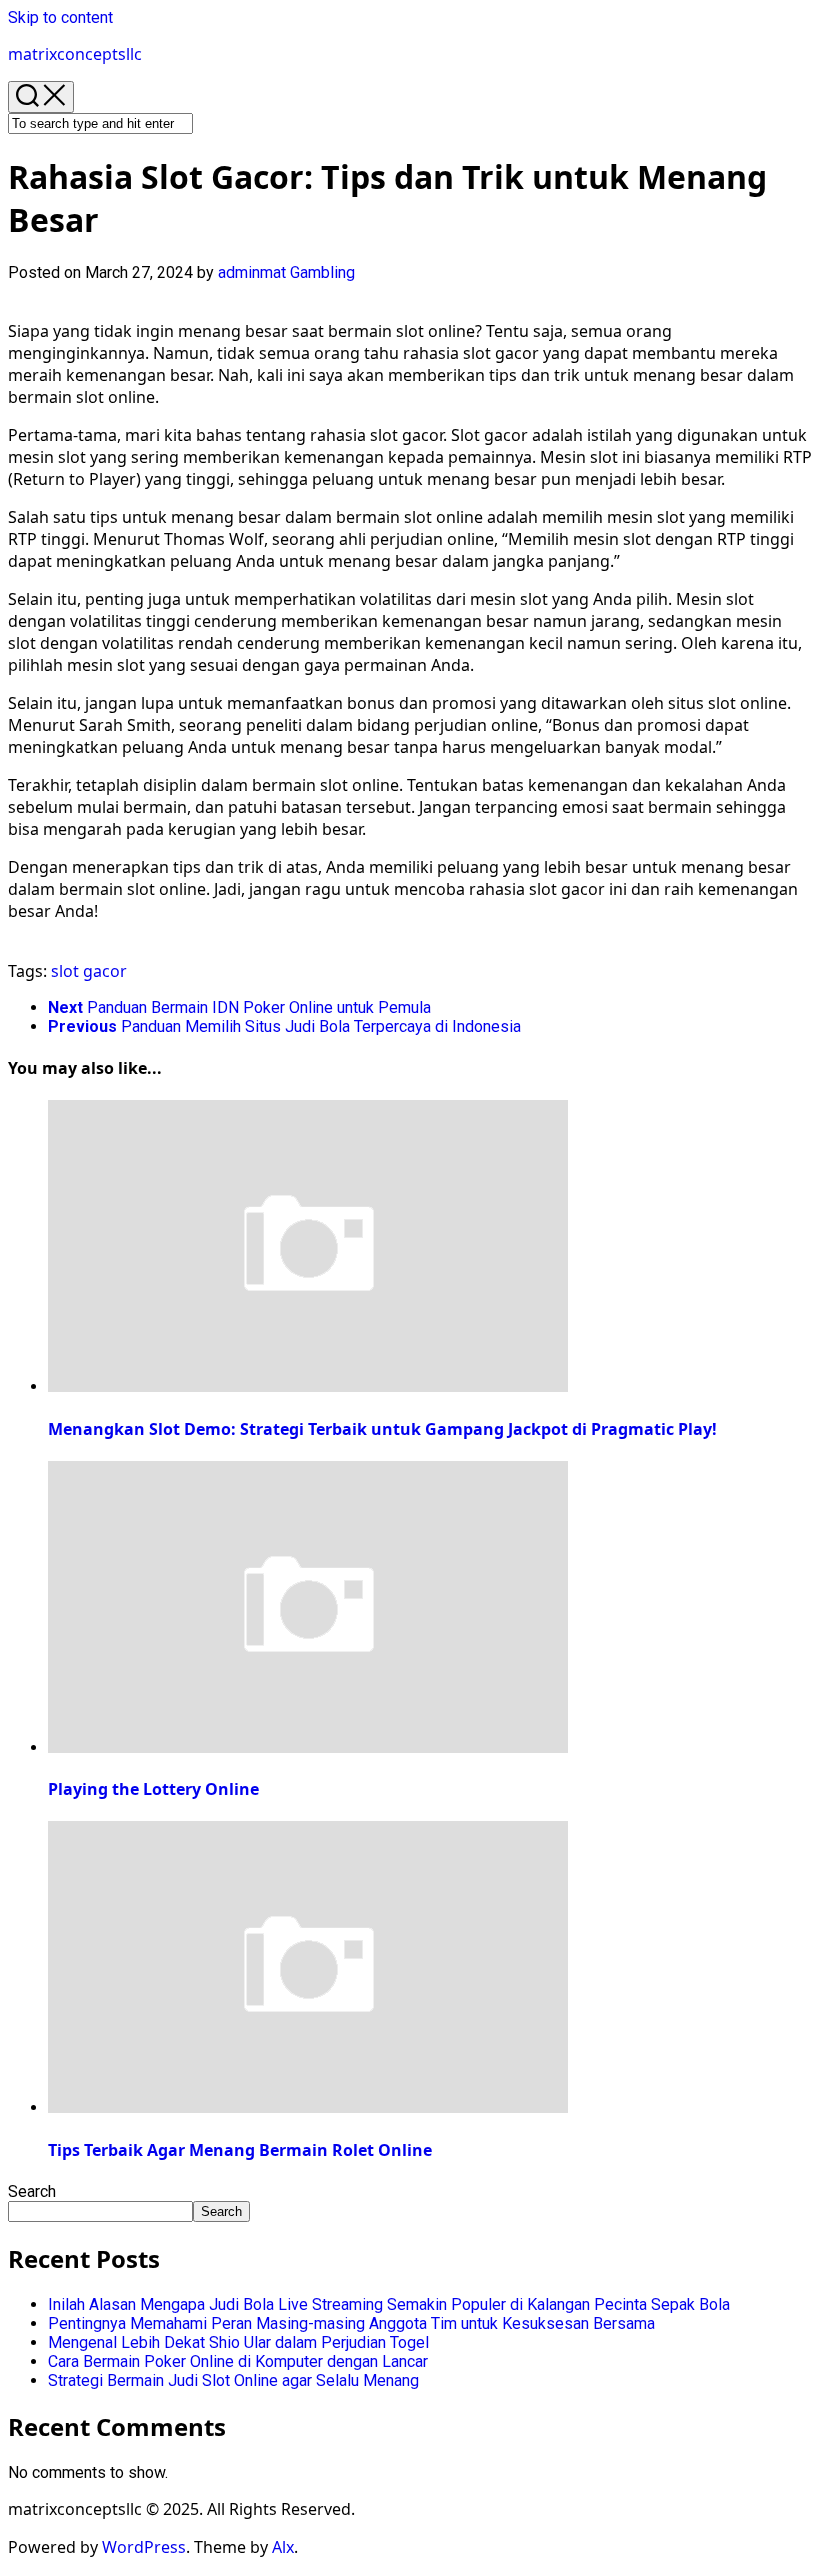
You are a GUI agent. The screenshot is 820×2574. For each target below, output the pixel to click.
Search (32, 2191)
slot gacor (89, 971)
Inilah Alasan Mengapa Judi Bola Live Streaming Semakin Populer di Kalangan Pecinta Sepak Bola (389, 2304)
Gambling (322, 272)
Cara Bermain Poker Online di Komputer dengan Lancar (238, 2361)
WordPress (144, 2547)
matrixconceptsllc (75, 54)
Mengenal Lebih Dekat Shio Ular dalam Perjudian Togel (238, 2342)
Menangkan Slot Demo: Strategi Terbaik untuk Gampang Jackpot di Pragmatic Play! (382, 1429)
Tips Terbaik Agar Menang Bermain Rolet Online (240, 2150)
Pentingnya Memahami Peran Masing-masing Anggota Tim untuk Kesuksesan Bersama (351, 2323)
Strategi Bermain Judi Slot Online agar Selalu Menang (233, 2380)
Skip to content (60, 17)
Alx (283, 2547)
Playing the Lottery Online (153, 1789)
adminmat (252, 272)
